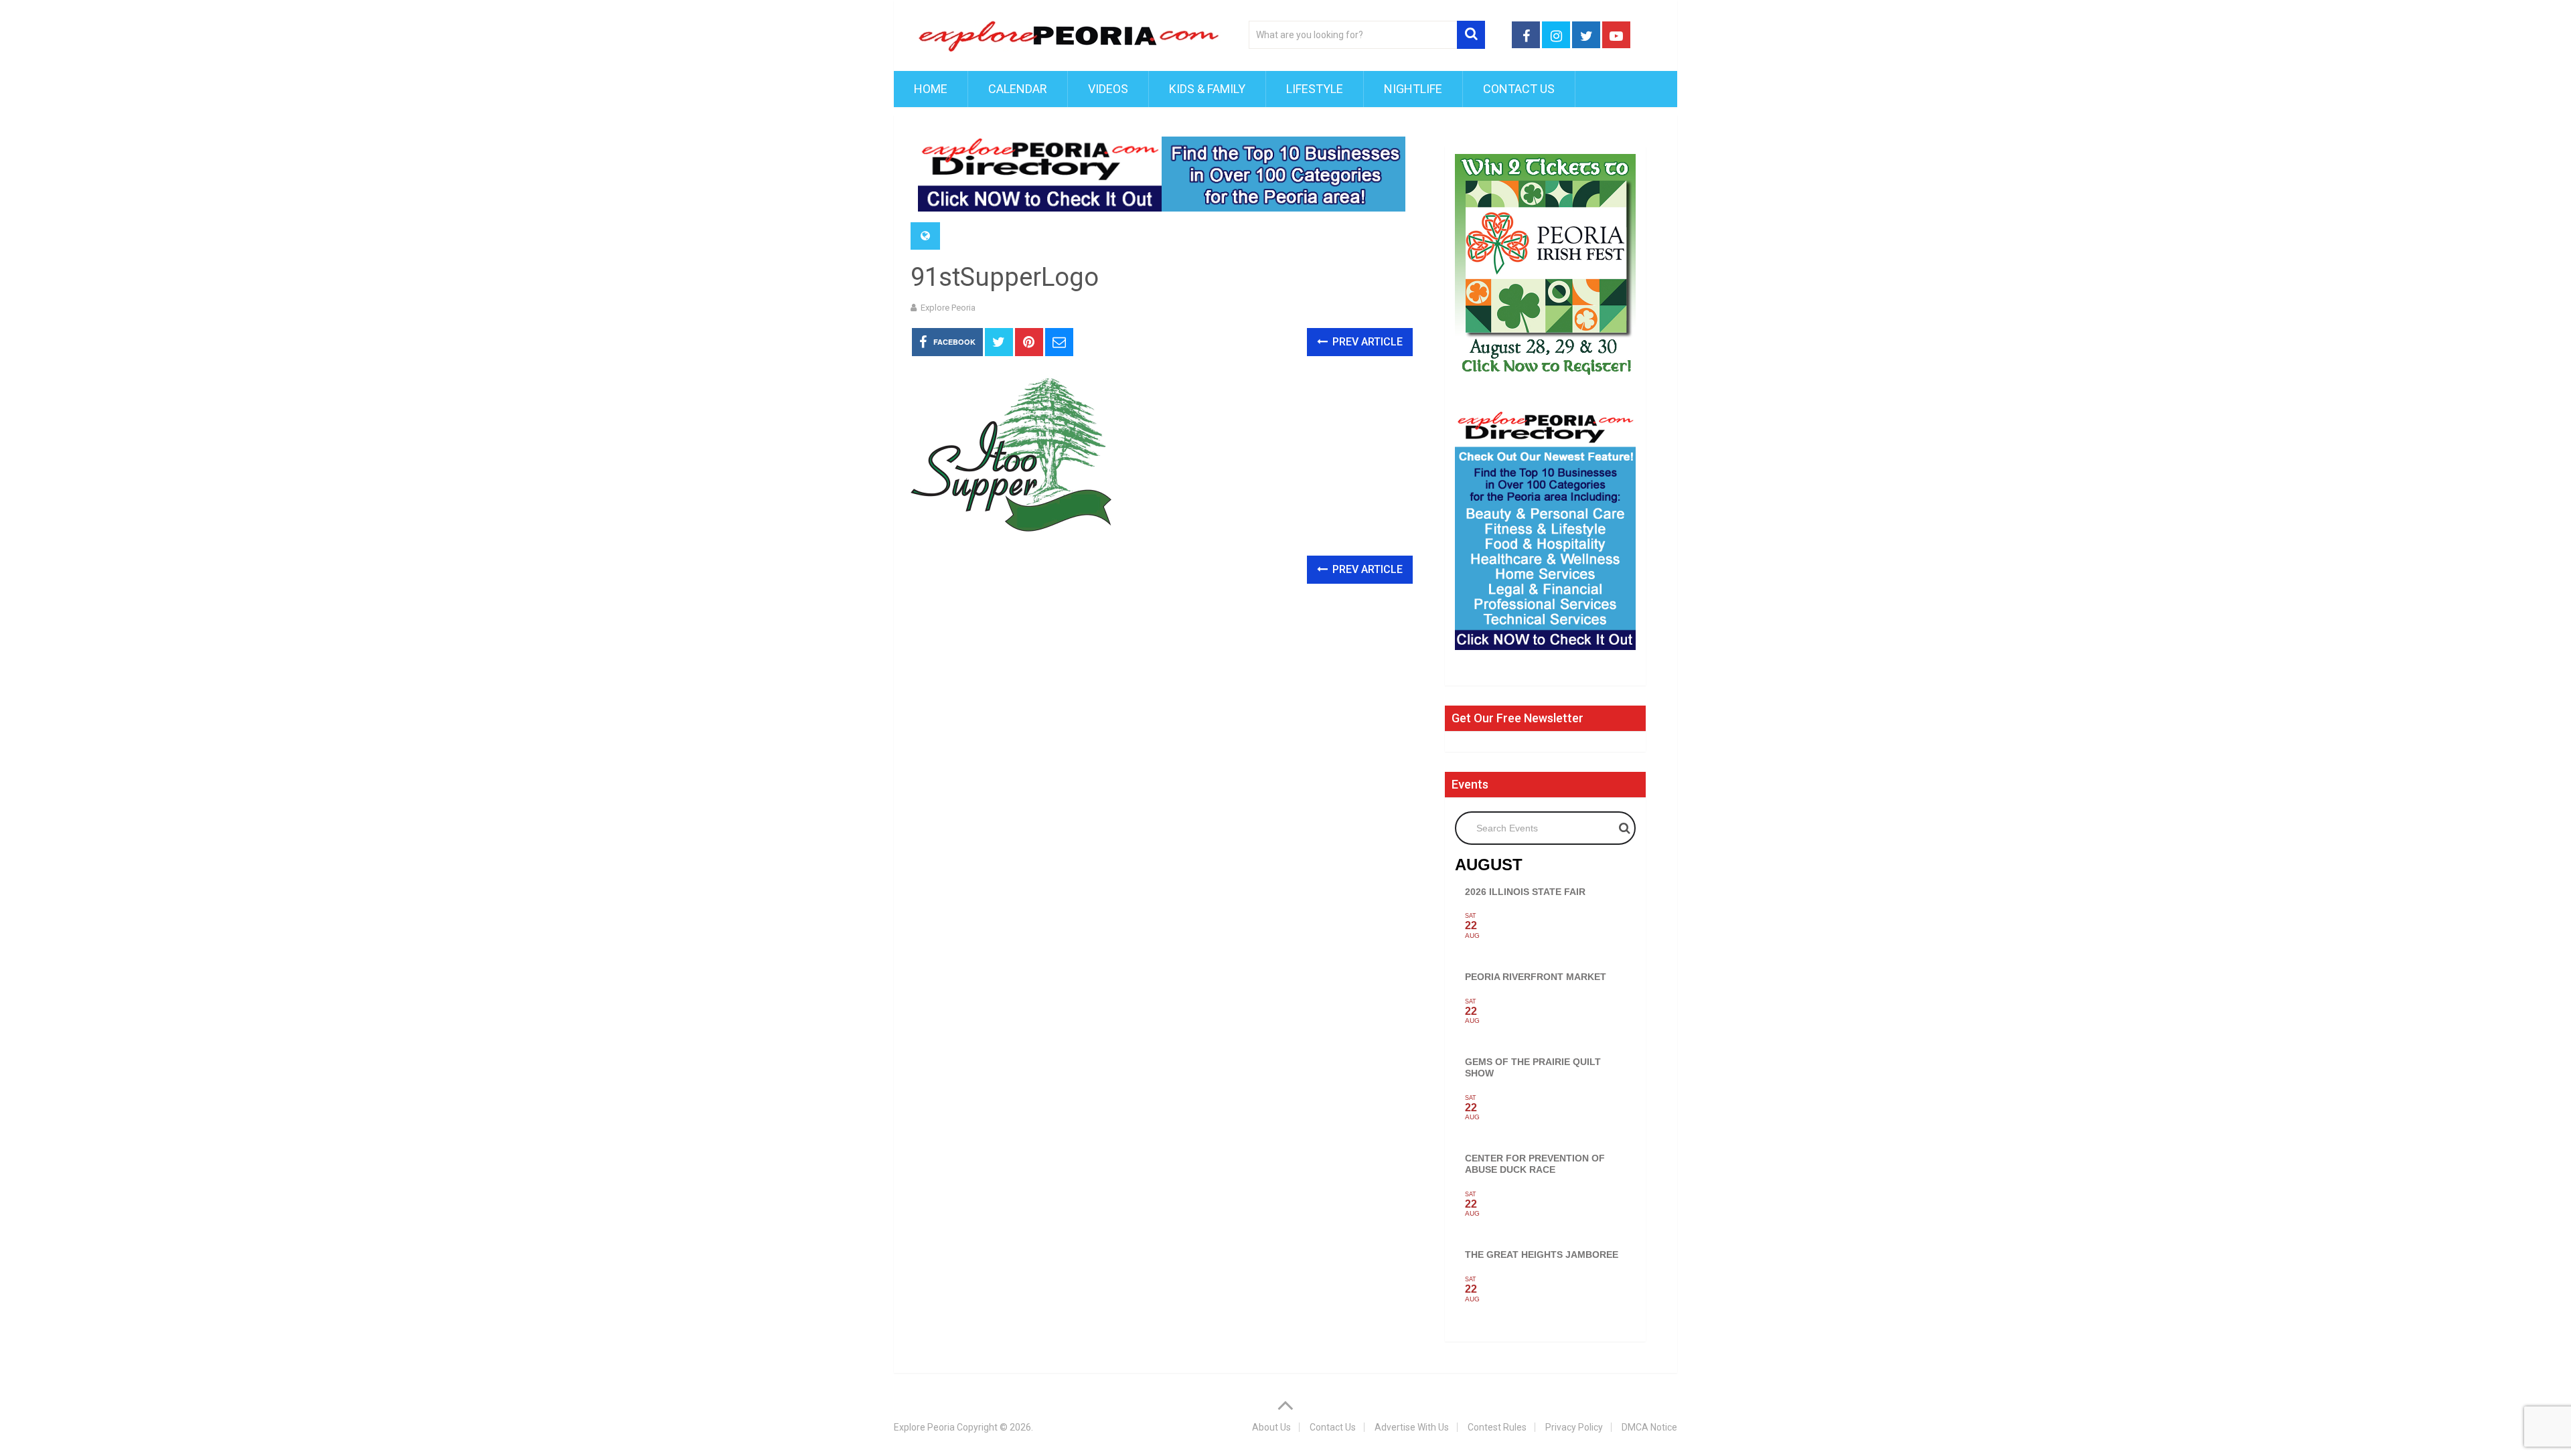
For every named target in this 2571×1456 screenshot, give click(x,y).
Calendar (1018, 89)
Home (931, 89)
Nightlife (1413, 89)
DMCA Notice (1649, 1427)
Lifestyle (1315, 89)
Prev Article (1366, 342)
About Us (1271, 1427)
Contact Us (1519, 89)
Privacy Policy (1574, 1427)
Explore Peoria (948, 308)
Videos (1108, 89)
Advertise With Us (1412, 1427)
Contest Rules (1497, 1427)
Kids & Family (1207, 89)
